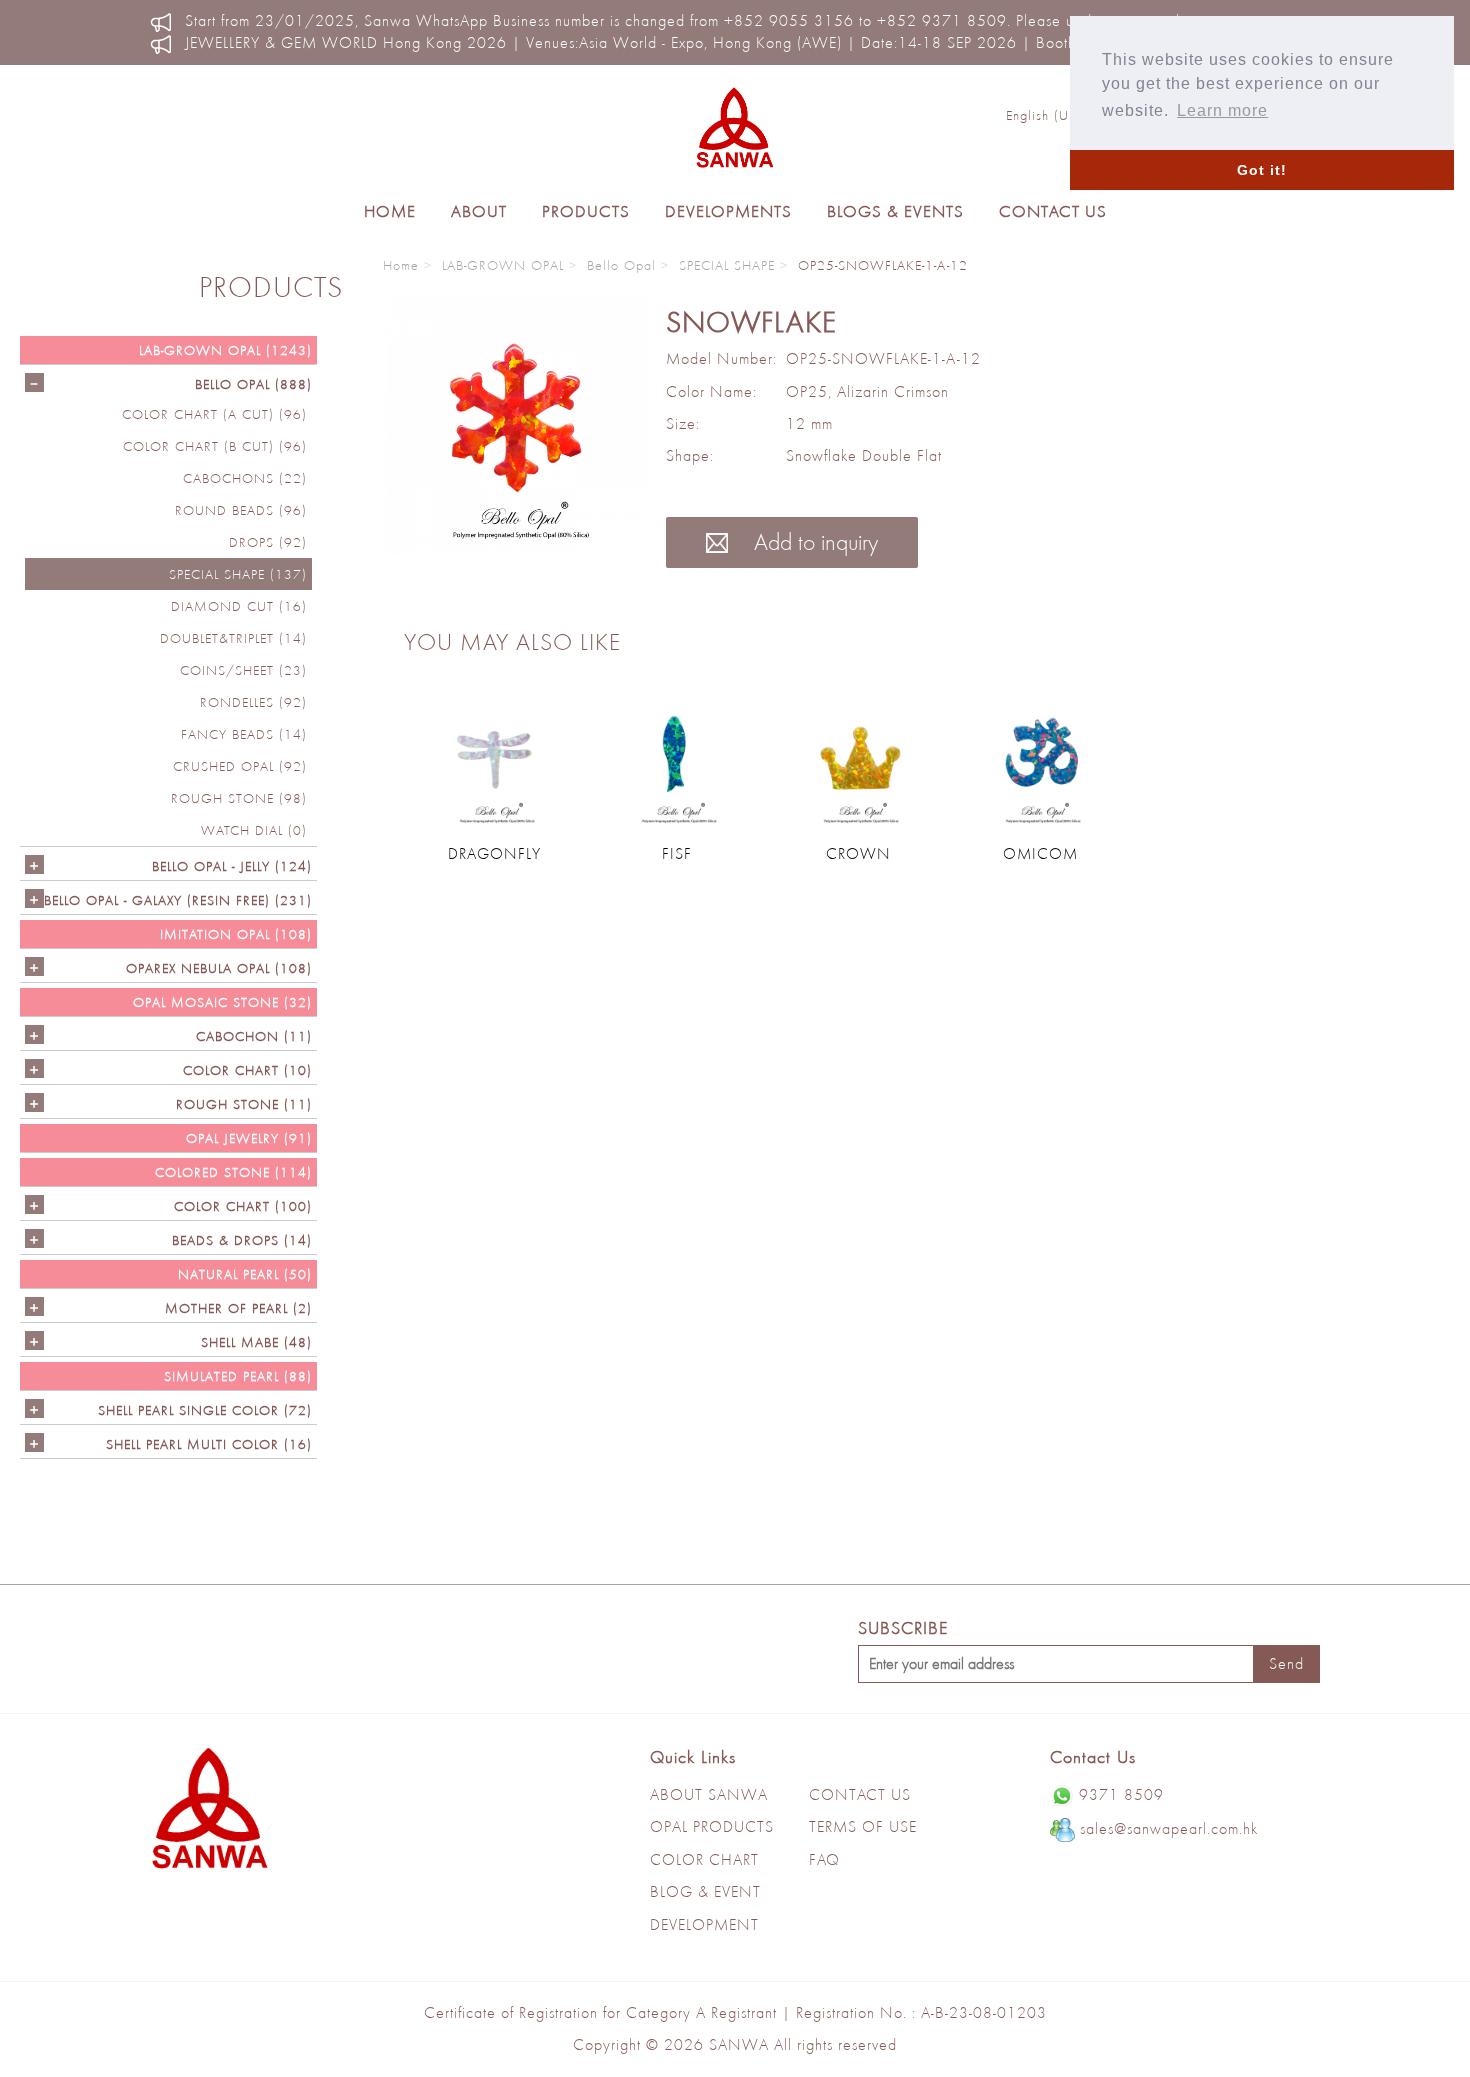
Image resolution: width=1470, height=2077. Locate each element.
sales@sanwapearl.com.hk (1169, 1828)
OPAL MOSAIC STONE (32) (222, 1002)
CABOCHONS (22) (245, 478)
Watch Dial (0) (254, 830)
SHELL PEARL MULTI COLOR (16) (209, 1444)
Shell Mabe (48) (256, 1342)
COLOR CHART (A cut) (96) (214, 414)
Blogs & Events (895, 211)
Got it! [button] (1262, 170)
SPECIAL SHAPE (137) (238, 574)
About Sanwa (709, 1794)
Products (586, 211)
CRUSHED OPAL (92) (240, 766)
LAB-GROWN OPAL (503, 265)
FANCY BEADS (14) (244, 734)
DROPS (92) (268, 542)
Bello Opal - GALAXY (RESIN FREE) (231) (178, 900)
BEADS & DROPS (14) (242, 1240)
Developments (728, 211)
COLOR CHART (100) (243, 1206)
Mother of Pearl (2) (238, 1308)
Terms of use (863, 1826)
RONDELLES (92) (253, 702)
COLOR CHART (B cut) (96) (215, 446)
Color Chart (704, 1859)
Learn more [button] (1222, 110)
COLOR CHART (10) (247, 1070)
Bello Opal (621, 265)
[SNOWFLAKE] (517, 425)
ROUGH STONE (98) (239, 798)
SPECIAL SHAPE (727, 265)
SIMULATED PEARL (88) (238, 1376)
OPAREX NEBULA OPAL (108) (219, 968)
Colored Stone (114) (233, 1172)
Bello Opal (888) (253, 384)
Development (704, 1924)
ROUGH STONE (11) (244, 1104)
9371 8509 (1121, 1794)
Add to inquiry (813, 541)
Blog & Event (705, 1891)
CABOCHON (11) (254, 1036)
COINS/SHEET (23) (243, 670)
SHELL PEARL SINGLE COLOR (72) (205, 1410)
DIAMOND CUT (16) (239, 606)
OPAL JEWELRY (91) (249, 1138)
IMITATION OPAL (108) (236, 934)
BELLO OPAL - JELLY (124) (232, 866)
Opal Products (712, 1826)
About (479, 211)
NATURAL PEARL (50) (245, 1274)
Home (390, 211)
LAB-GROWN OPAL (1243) (225, 350)
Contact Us (1053, 211)
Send (1286, 1663)
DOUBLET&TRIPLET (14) (233, 638)
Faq (824, 1859)
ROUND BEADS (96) (241, 510)
